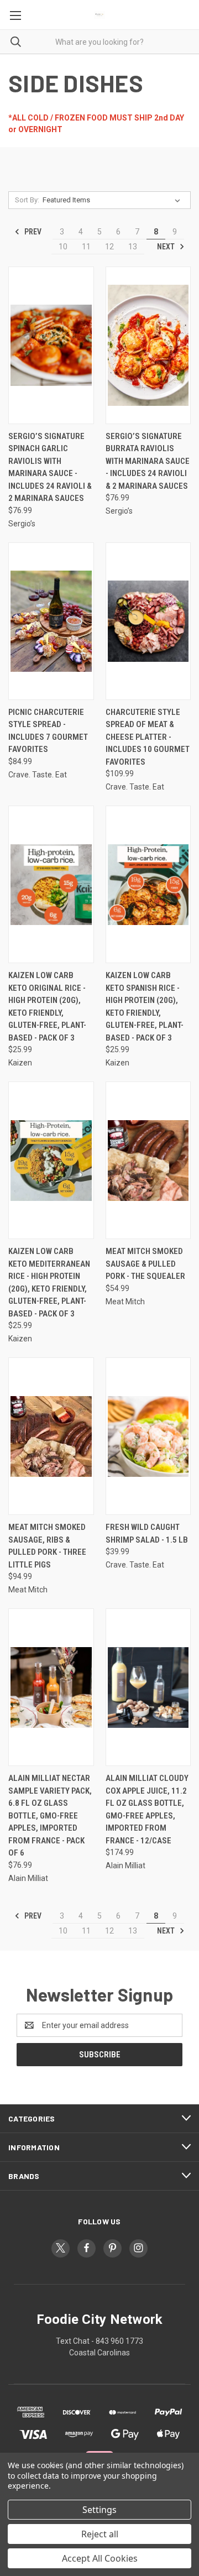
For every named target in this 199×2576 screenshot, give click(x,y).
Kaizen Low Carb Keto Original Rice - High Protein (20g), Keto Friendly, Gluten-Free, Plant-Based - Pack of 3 (47, 1007)
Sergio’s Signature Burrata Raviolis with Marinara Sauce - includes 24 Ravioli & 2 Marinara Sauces (148, 461)
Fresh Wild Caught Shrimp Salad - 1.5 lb (147, 1533)
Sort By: (27, 200)
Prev (32, 232)
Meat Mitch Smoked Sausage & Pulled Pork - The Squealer (145, 1264)
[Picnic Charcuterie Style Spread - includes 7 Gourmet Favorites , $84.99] (51, 621)
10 (63, 247)
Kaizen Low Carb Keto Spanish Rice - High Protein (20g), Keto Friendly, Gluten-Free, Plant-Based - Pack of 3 (145, 1007)
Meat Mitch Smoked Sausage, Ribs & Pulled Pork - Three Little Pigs (47, 1546)
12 (109, 247)
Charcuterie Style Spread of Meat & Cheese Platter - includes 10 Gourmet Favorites (148, 737)
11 (86, 247)
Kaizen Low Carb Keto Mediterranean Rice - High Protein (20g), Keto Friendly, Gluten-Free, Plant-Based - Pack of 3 (49, 1282)
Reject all (100, 2534)
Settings (99, 2510)
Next (167, 247)
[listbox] (114, 200)
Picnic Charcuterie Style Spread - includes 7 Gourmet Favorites (48, 731)
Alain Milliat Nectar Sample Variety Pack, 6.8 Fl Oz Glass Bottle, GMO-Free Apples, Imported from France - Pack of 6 (50, 1815)
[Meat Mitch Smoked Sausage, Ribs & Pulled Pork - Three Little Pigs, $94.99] (51, 1436)
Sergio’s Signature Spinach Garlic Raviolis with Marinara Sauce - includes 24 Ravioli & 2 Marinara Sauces (50, 467)
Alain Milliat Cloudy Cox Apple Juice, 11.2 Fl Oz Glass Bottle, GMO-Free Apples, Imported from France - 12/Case (147, 1809)
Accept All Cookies (100, 2558)
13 (133, 247)
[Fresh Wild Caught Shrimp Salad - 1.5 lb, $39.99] (148, 1436)
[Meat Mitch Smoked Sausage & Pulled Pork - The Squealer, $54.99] (148, 1160)
